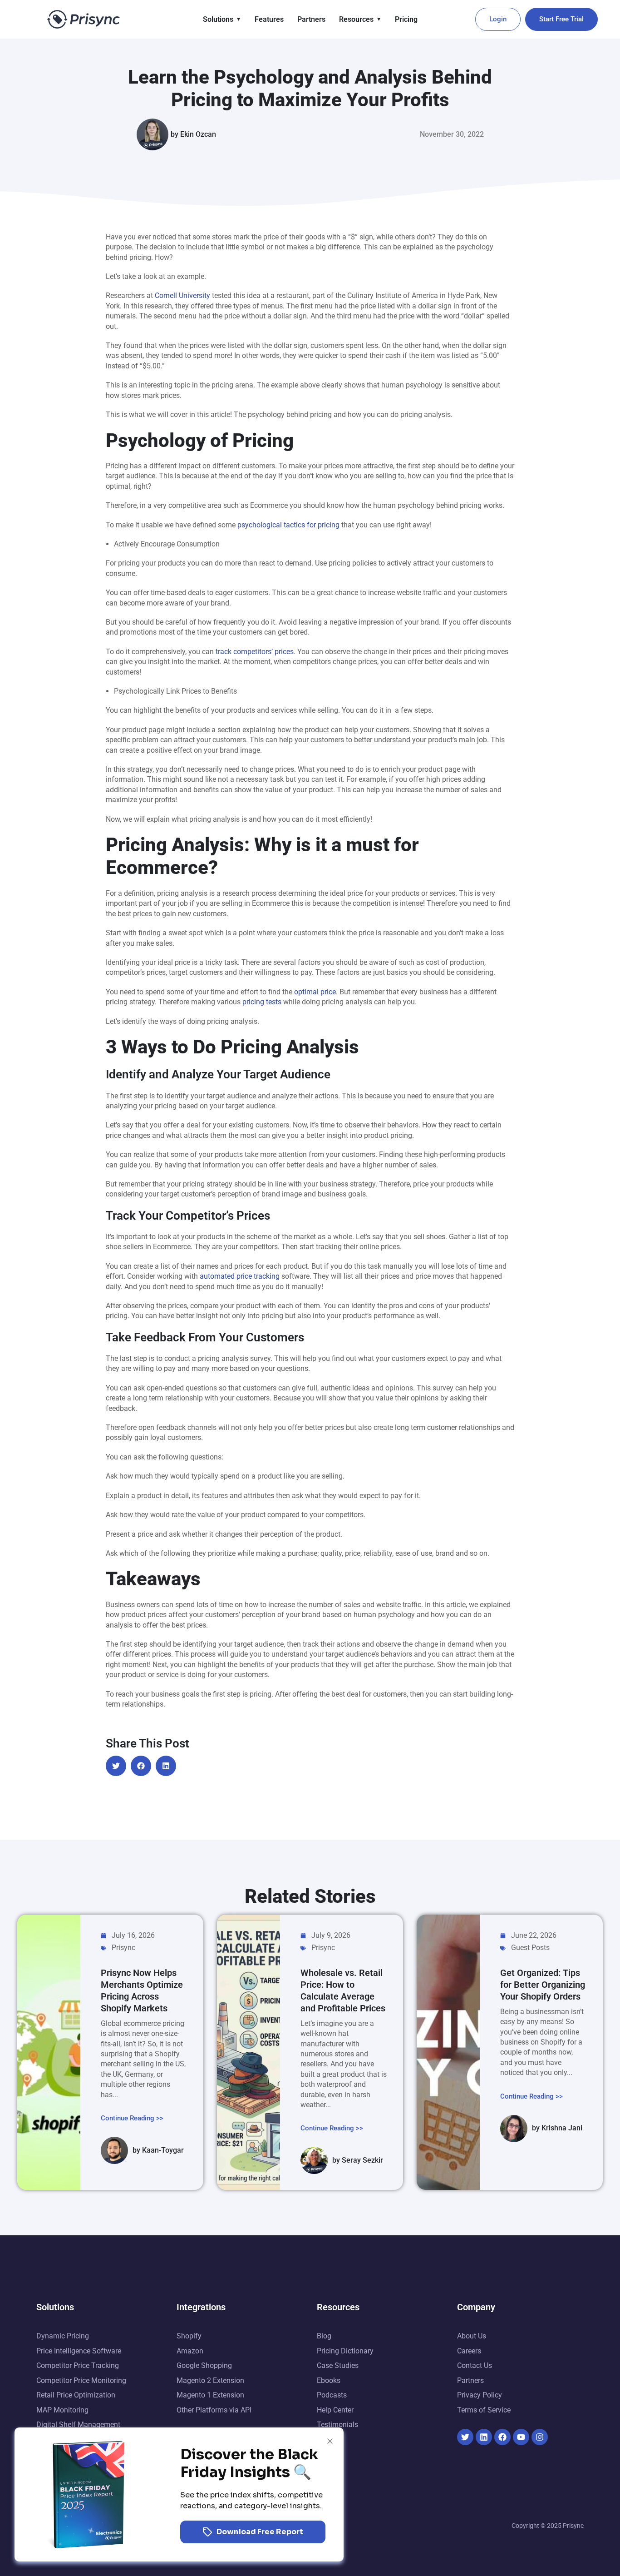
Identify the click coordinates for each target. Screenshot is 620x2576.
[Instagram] (540, 2437)
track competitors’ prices (255, 652)
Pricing (406, 19)
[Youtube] (521, 2437)
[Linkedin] (484, 2437)
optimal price (314, 992)
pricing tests (261, 1002)
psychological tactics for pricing (288, 525)
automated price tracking (240, 1276)
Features (269, 19)
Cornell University (182, 295)
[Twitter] (465, 2437)
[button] (116, 1766)
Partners (311, 19)
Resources (356, 19)
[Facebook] (502, 2437)
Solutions (218, 19)
